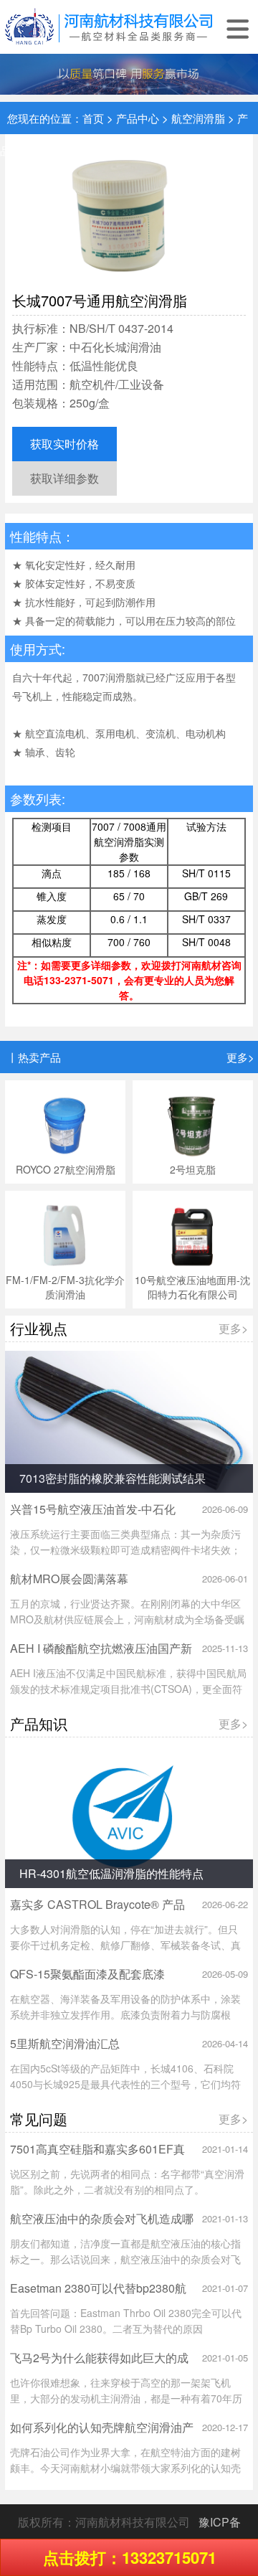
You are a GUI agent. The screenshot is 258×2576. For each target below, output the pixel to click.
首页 (93, 118)
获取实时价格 (64, 444)
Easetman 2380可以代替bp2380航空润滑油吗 (98, 2295)
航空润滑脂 (198, 118)
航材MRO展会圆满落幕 (69, 1579)
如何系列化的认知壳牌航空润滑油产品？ (102, 2434)
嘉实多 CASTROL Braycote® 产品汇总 (97, 1911)
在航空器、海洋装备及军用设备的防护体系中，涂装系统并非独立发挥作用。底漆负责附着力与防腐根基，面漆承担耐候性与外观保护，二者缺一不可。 (125, 2014)
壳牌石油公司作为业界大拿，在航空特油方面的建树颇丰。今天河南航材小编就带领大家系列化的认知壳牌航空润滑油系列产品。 (125, 2468)
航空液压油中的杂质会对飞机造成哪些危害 (102, 2226)
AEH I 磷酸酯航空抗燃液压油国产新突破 (101, 1655)
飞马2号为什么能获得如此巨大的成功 (99, 2365)
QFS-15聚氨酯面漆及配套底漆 (87, 1974)
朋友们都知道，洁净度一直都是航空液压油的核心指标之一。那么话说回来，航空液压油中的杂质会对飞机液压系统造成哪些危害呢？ (125, 2259)
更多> (240, 1057)
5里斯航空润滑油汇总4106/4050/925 (65, 2051)
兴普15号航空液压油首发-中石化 (93, 1509)
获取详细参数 (64, 478)
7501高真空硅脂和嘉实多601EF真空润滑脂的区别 (97, 2156)
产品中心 (138, 118)
